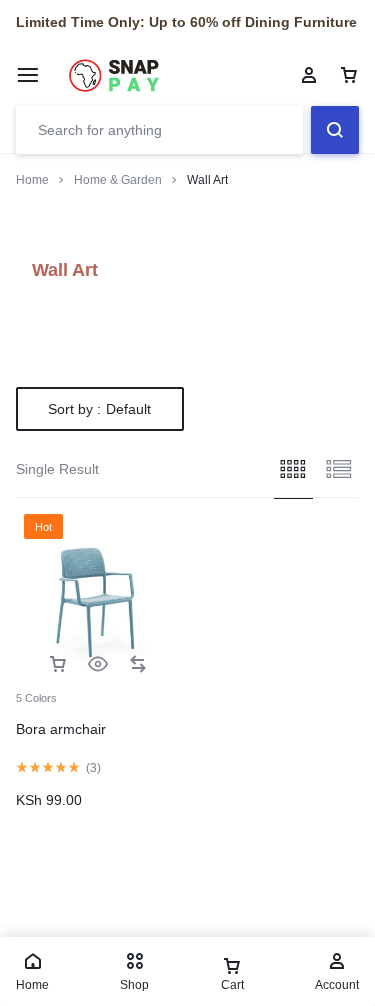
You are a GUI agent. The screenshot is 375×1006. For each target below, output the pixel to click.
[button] (58, 664)
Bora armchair (61, 729)
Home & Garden (118, 180)
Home (32, 180)
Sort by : (99, 409)
